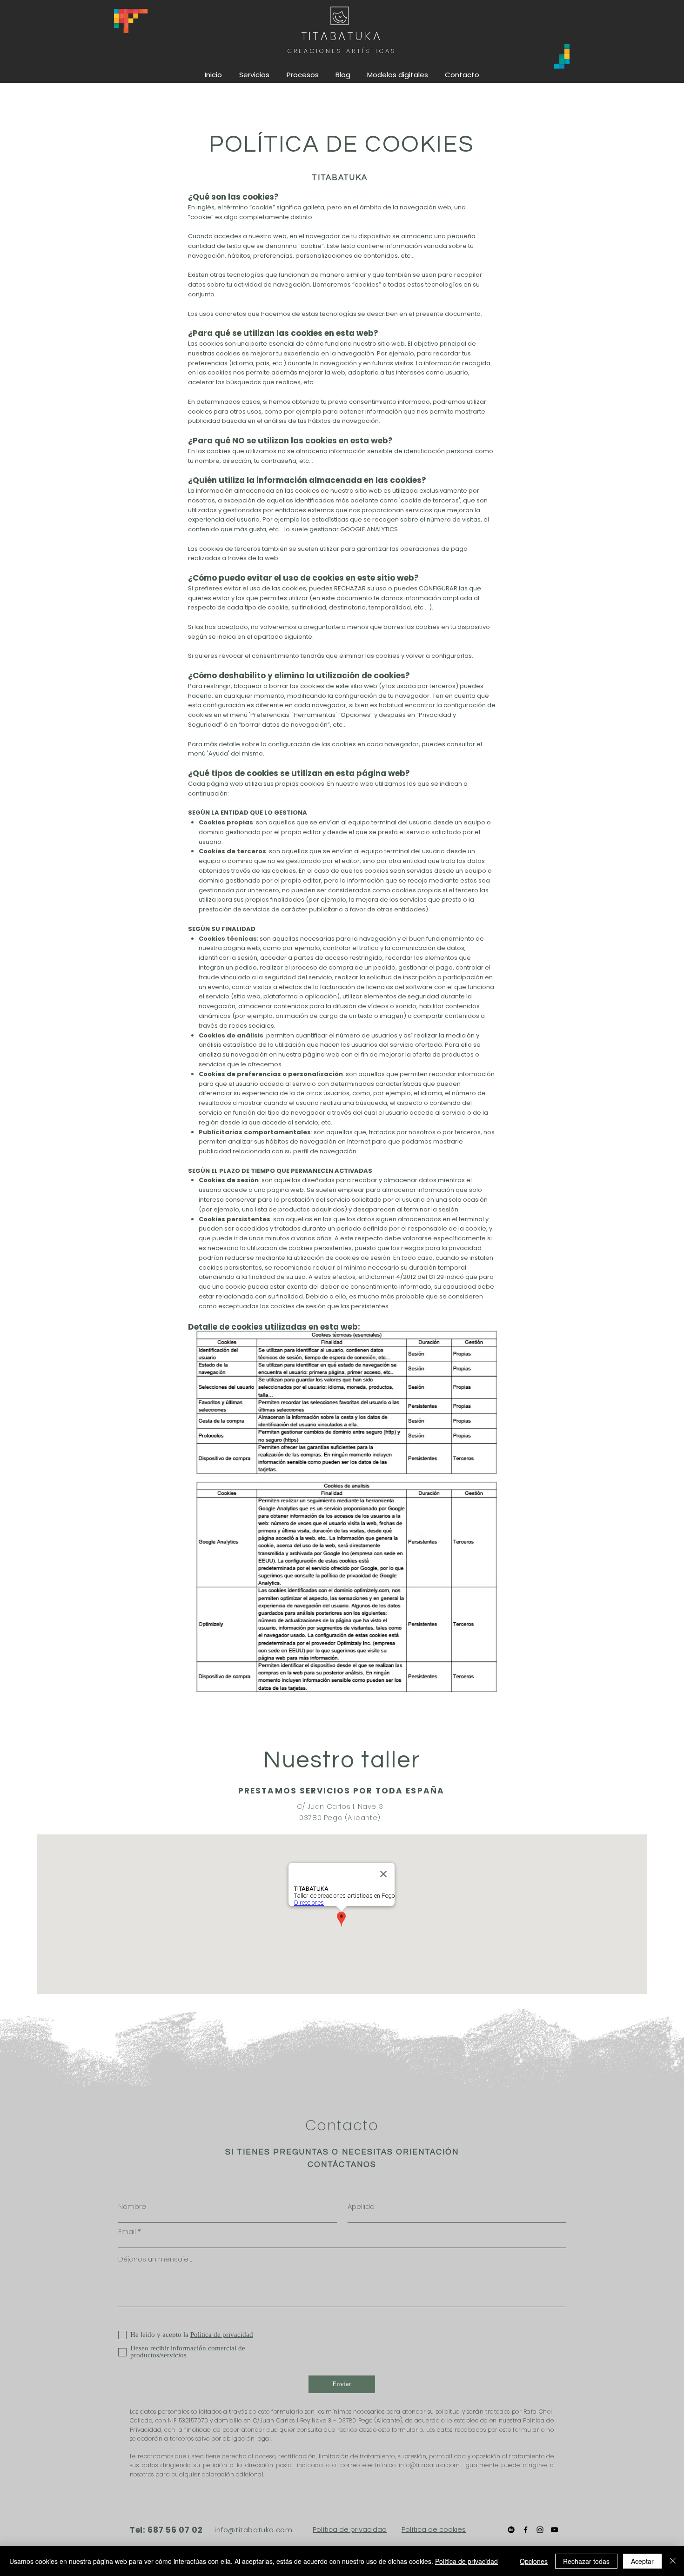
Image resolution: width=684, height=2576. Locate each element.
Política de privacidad (350, 2529)
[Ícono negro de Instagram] (540, 2530)
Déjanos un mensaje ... (155, 2259)
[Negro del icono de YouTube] (554, 2530)
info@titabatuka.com (253, 2530)
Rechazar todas (586, 2561)
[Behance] (511, 2530)
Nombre (132, 2206)
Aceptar (642, 2561)
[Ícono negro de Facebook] (526, 2530)
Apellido (361, 2206)
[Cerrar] (673, 2561)
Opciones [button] (534, 2561)
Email (127, 2231)
